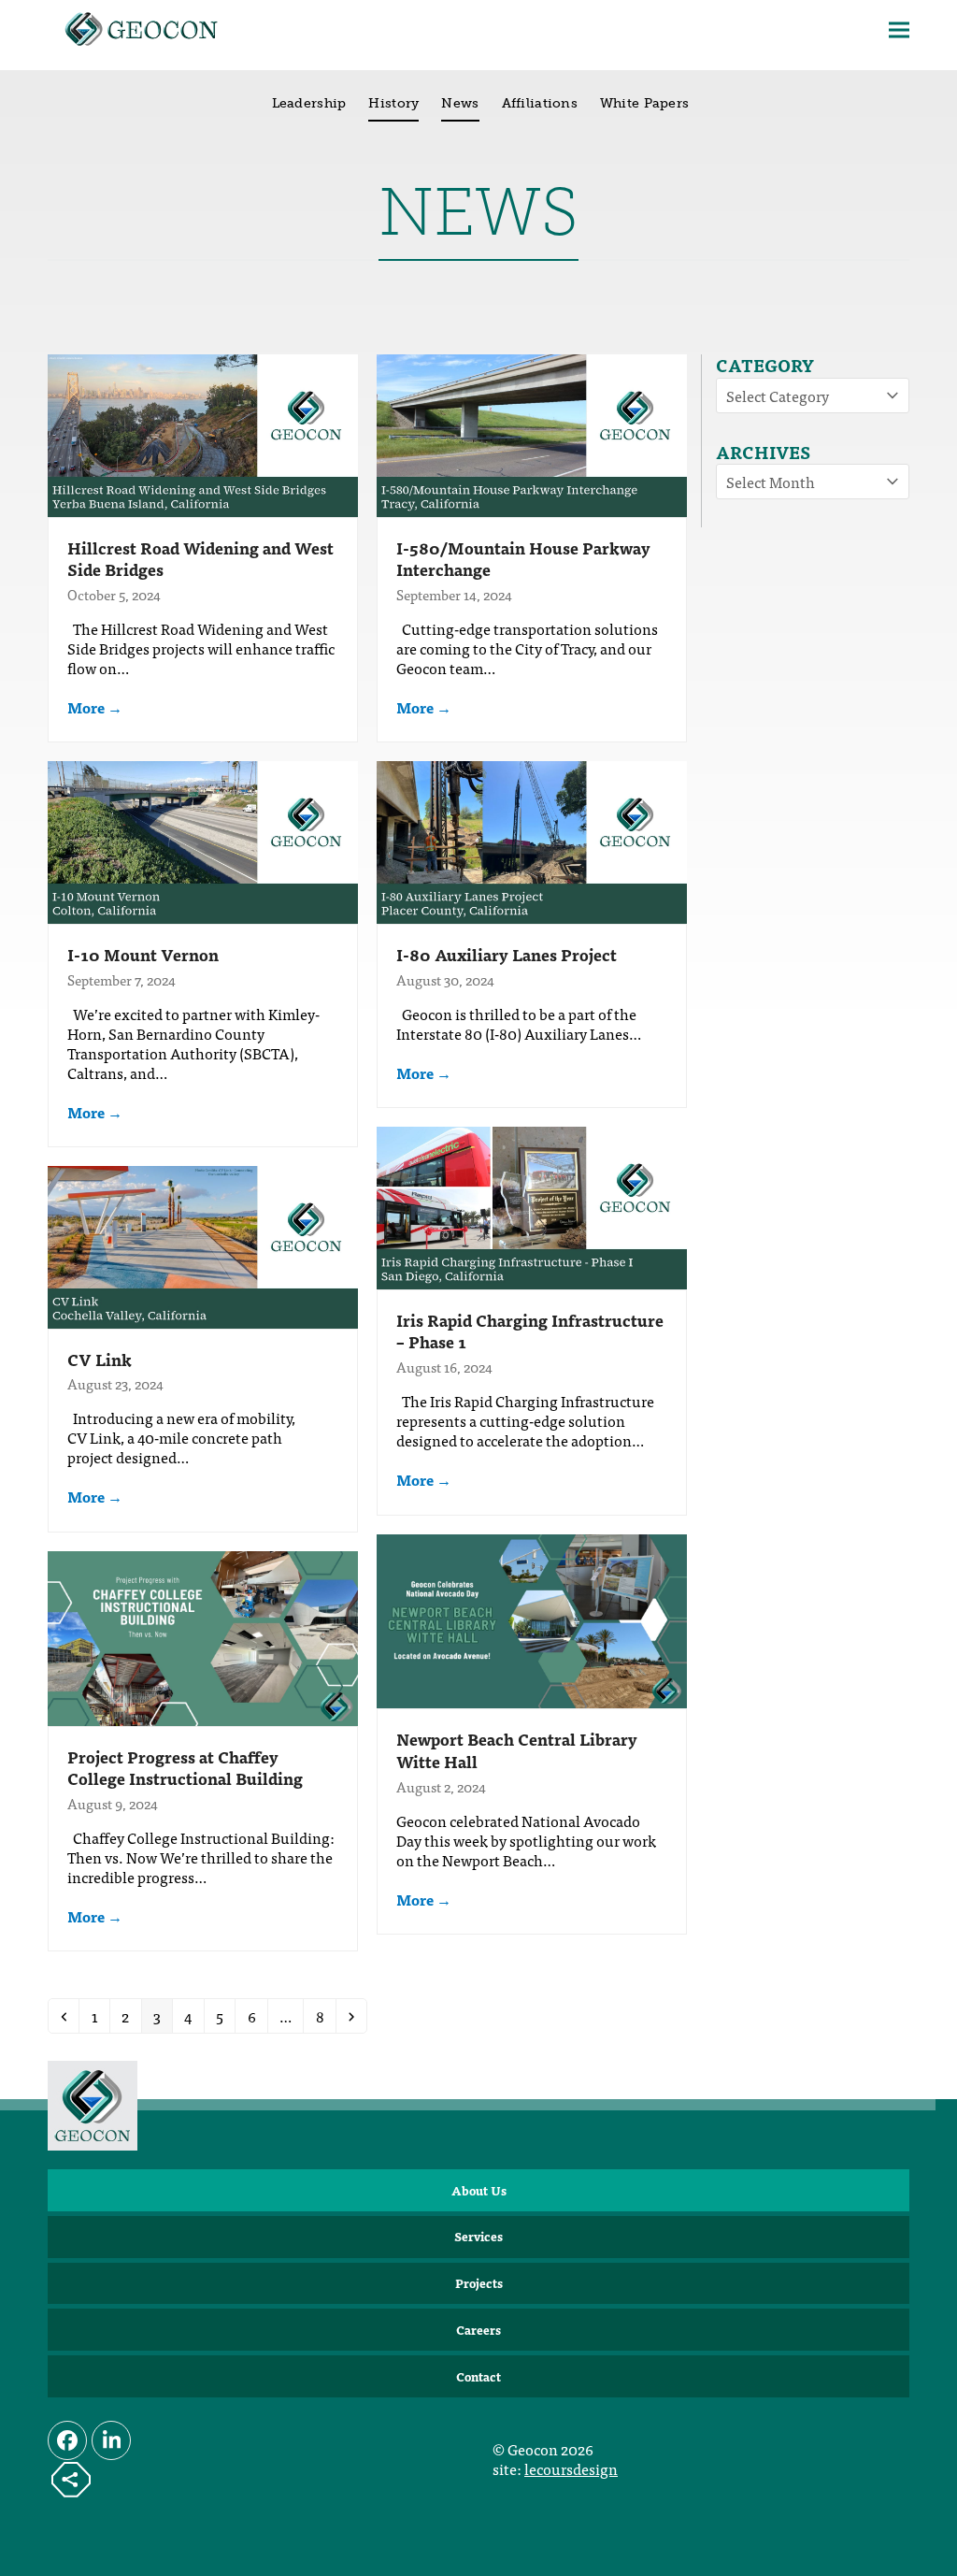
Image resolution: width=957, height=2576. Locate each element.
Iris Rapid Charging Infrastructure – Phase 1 (530, 1331)
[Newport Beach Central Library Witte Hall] (532, 1619)
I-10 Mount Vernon (143, 954)
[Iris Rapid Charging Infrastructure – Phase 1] (532, 1205)
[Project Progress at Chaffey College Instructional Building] (203, 1635)
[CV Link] (203, 1245)
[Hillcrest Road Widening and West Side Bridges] (203, 433)
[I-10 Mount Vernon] (203, 840)
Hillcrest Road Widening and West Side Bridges (200, 559)
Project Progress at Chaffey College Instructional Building (185, 1768)
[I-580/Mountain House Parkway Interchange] (532, 433)
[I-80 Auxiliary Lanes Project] (532, 840)
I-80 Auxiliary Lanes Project (507, 954)
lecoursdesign (571, 2468)
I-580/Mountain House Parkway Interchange (523, 559)
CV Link (100, 1359)
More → (95, 707)
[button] (899, 30)
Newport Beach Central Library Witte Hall (517, 1750)
